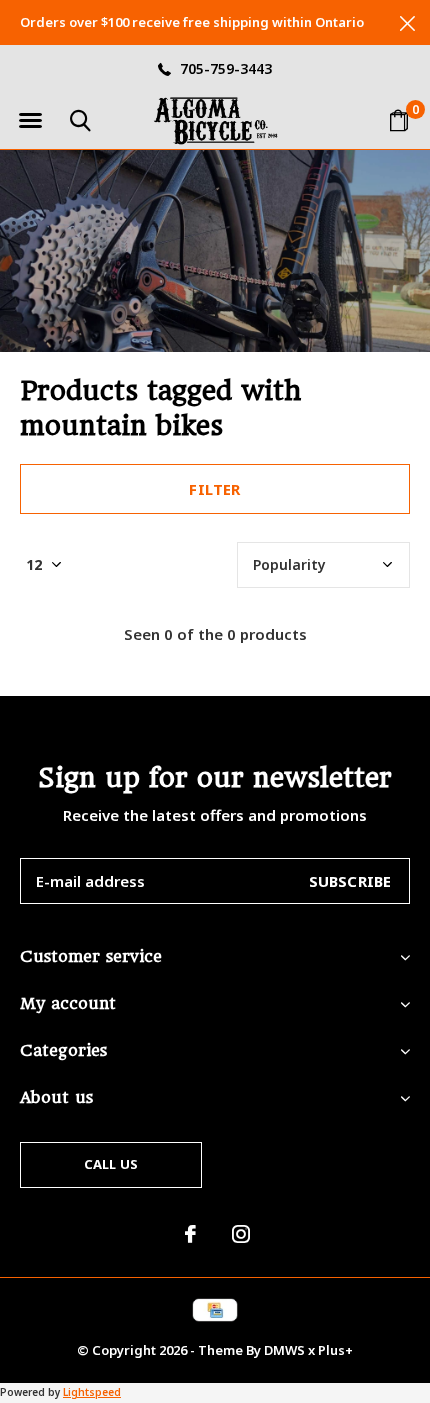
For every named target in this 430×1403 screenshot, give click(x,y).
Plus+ (335, 1350)
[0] (399, 120)
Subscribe (350, 881)
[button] (30, 121)
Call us (111, 1164)
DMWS (284, 1350)
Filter (214, 489)
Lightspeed (92, 1392)
